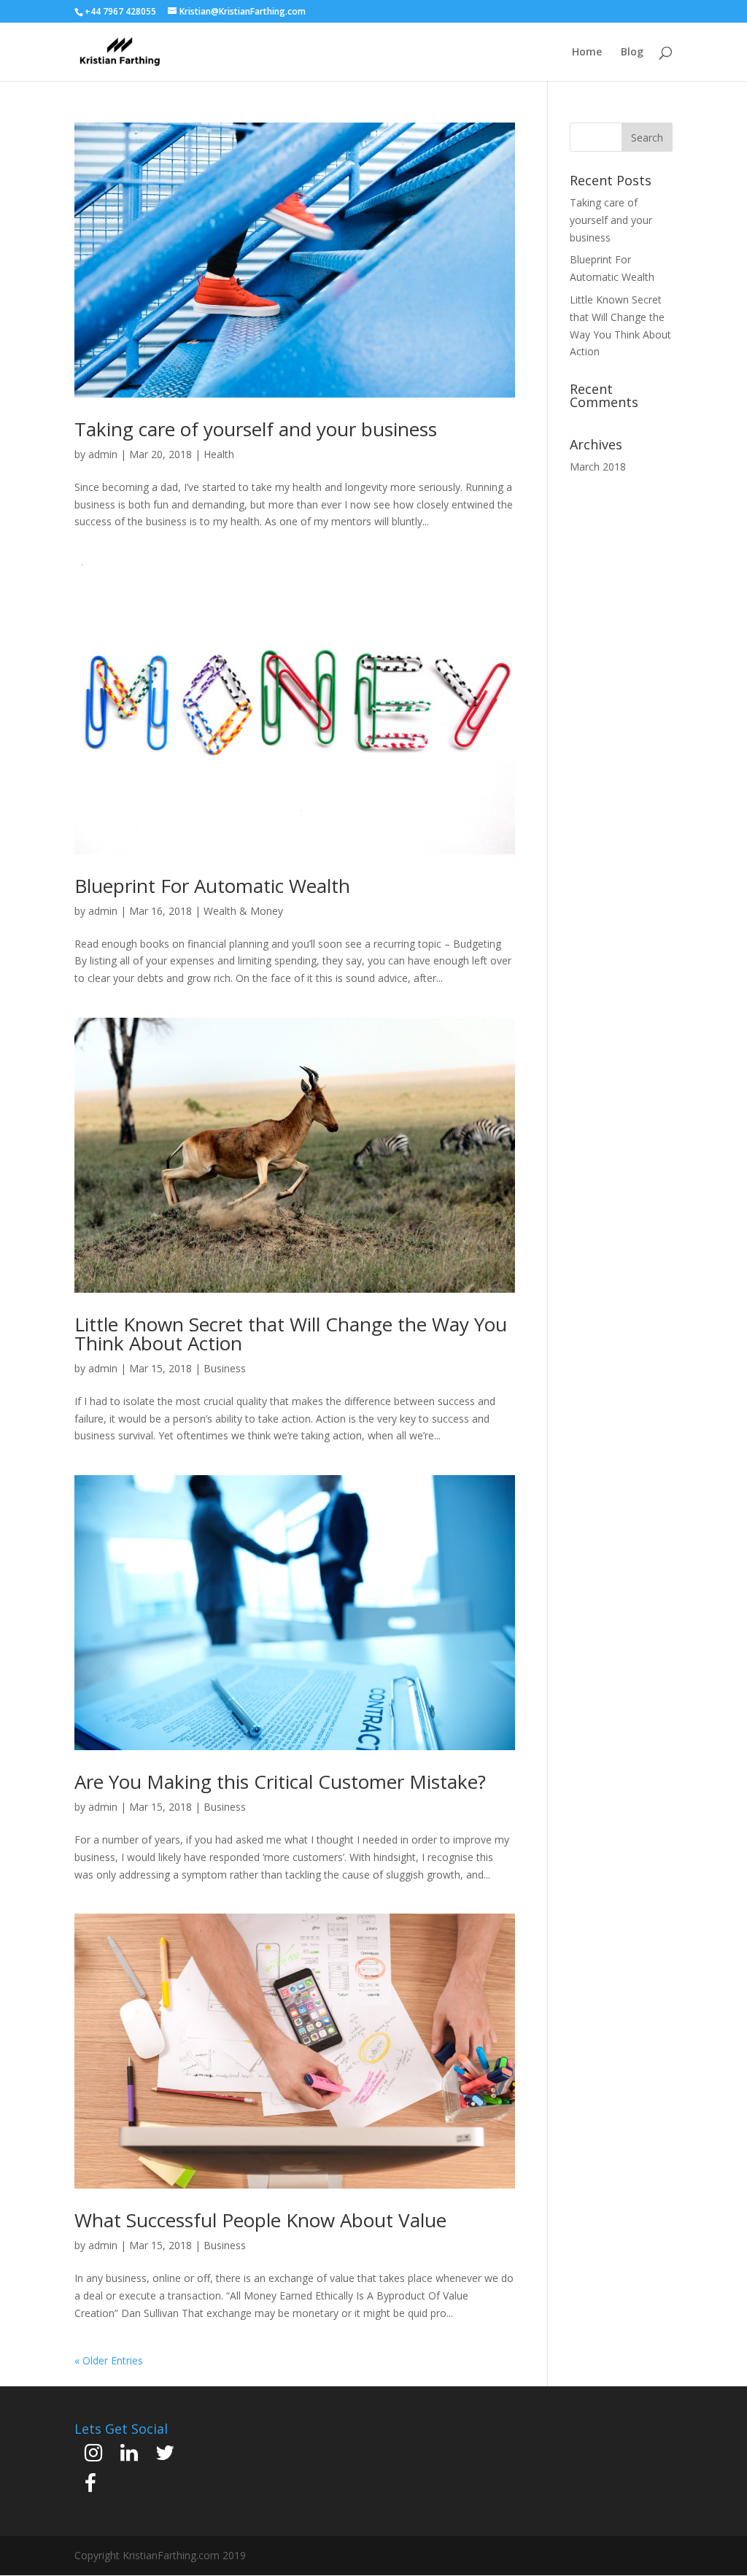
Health (219, 454)
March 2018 (598, 467)
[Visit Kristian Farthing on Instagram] (93, 2456)
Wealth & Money (243, 911)
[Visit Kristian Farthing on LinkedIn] (129, 2456)
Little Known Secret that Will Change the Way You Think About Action (291, 1334)
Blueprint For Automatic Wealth (212, 886)
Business (225, 1368)
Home (587, 53)
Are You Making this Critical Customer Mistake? (280, 1782)
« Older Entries (109, 2360)
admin (103, 454)
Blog (632, 53)
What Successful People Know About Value (260, 2220)
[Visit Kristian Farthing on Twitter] (165, 2456)
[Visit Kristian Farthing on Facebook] (90, 2487)
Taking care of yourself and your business (256, 429)
